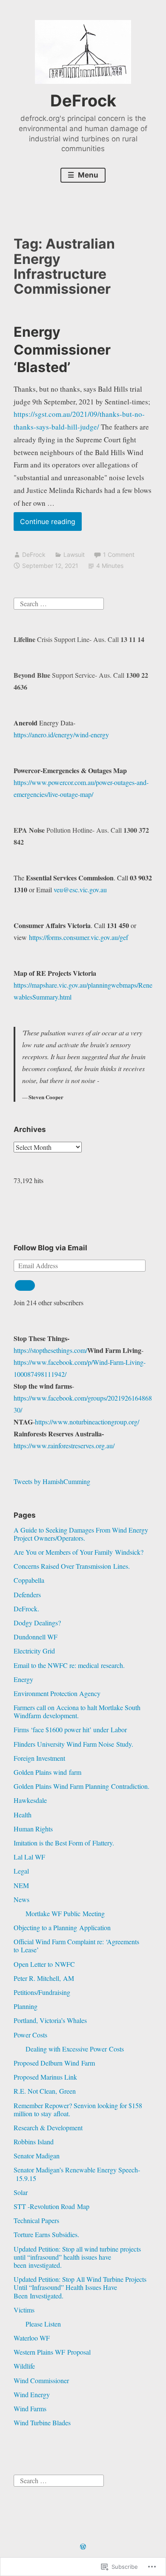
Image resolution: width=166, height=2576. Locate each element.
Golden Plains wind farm (47, 1772)
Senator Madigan (37, 2156)
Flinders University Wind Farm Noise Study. (73, 1744)
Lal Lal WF (29, 1857)
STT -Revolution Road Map (52, 2206)
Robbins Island (34, 2142)
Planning (26, 2006)
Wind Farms (30, 2408)
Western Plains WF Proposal (52, 2352)
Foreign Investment (39, 1758)
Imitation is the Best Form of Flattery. (64, 1843)
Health (23, 1815)
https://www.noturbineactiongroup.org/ (87, 1422)
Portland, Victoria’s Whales (50, 2020)
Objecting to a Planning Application (62, 1927)
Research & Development (48, 2128)
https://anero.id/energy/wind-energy (61, 735)
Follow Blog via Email (50, 1248)
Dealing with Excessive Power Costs (75, 2049)
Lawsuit (74, 554)
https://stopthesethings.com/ (50, 1350)
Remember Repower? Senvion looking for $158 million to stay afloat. (78, 2109)
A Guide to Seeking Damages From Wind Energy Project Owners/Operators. (81, 1534)
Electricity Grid (34, 1651)
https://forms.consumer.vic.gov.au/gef (79, 937)
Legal (21, 1871)
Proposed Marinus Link (45, 2077)
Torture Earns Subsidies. (46, 2234)
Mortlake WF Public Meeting (65, 1913)
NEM (21, 1885)
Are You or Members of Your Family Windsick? (79, 1552)
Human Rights (33, 1829)
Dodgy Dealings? (37, 1623)
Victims (24, 2310)
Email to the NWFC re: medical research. (69, 1665)
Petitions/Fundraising (42, 1992)
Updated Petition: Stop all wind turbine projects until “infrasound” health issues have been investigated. (77, 2257)
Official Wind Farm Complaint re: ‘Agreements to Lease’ (76, 1946)
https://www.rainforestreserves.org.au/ (64, 1446)
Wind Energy (32, 2394)
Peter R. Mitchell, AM (44, 1978)
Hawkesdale (30, 1800)
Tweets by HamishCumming (52, 1481)
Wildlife (24, 2366)
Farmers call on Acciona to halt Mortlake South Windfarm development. (77, 1711)
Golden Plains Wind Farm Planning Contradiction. (82, 1786)
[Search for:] (59, 602)
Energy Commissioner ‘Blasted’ (62, 350)
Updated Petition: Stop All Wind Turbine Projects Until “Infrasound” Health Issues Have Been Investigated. (80, 2287)
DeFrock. (26, 1609)
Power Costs (30, 2035)
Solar (21, 2192)
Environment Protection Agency (57, 1693)
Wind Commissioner (41, 2380)
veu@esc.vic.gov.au (80, 890)
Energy (23, 1679)
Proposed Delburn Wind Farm (54, 2063)
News (21, 1899)
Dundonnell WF (36, 1637)
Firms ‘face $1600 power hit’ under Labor (70, 1729)
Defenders (27, 1595)
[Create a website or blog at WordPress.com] (83, 2547)
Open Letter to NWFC (44, 1964)
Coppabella (29, 1580)
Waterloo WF (32, 2338)
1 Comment (119, 554)
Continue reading (44, 524)
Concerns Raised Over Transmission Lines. (72, 1566)
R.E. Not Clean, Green (45, 2091)
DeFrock (83, 100)
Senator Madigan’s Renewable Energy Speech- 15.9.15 (77, 2174)
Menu (87, 175)
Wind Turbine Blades (42, 2423)
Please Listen (43, 2324)
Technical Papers (36, 2220)
